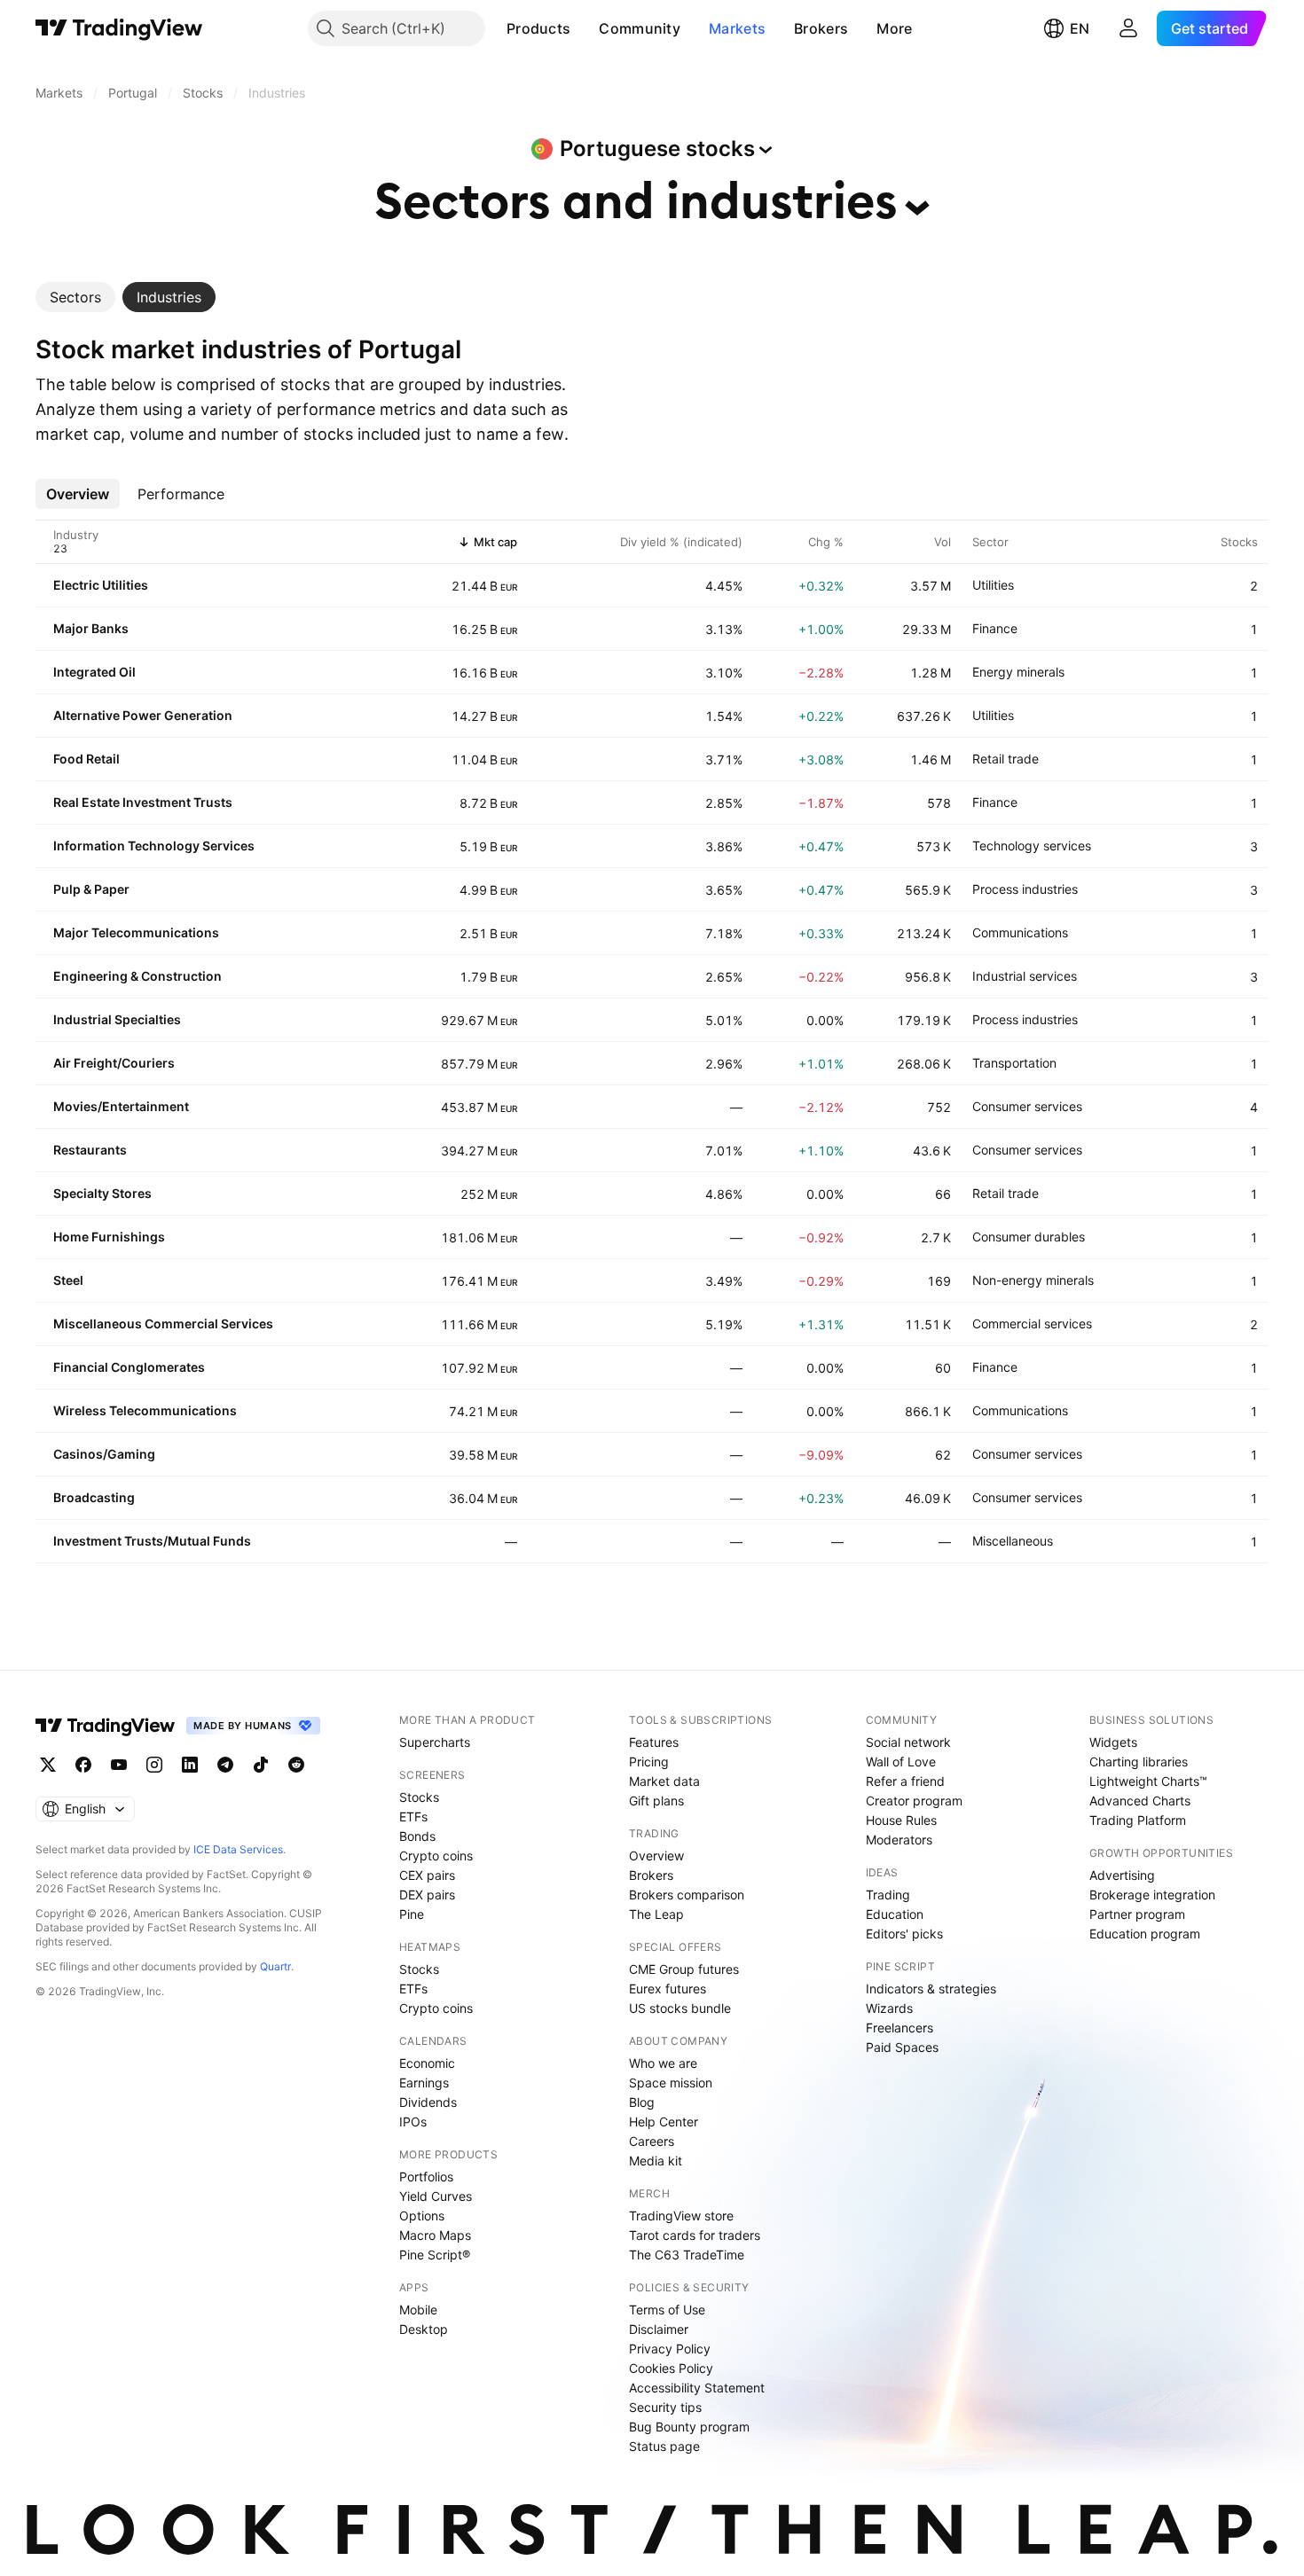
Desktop (424, 2329)
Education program (1145, 1934)
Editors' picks (904, 1934)
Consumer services (1027, 1106)
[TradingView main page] (119, 28)
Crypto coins (436, 1856)
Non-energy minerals (1033, 1280)
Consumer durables (1029, 1237)
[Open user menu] (1128, 28)
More (894, 28)
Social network (908, 1742)
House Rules (901, 1820)
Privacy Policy (670, 2349)
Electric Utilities (101, 585)
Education (895, 1914)
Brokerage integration (1152, 1895)
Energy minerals (1018, 672)
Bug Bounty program (689, 2427)
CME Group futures (684, 1969)
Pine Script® (435, 2255)
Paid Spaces (902, 2047)
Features (654, 1742)
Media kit (656, 2161)
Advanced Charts (1140, 1801)
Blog (642, 2102)
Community (640, 28)
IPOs (413, 2122)
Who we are (663, 2063)
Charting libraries (1139, 1762)
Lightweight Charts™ (1148, 1781)
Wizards (889, 2008)
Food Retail (86, 759)
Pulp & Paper (91, 889)
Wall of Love (901, 1762)
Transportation (1014, 1063)
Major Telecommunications (136, 932)
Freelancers (899, 2028)
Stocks (419, 1797)
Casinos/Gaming (104, 1454)
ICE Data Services (238, 1849)
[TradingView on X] (48, 1765)
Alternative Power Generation (143, 715)
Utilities (993, 585)
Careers (652, 2141)
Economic (427, 2063)
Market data (664, 1781)
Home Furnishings (109, 1237)
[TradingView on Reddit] (296, 1765)
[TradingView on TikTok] (261, 1765)
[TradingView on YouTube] (119, 1765)
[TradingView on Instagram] (154, 1765)
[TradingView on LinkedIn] (190, 1765)
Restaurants (90, 1150)
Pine (412, 1914)
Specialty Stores (102, 1193)
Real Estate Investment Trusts (143, 802)
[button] (584, 28)
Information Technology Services (154, 846)
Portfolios (426, 2177)
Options (422, 2216)
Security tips (665, 2407)
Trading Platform (1138, 1820)
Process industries (1025, 889)
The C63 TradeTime (687, 2255)
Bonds (417, 1836)
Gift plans (656, 1801)
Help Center (664, 2122)
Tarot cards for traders (695, 2235)
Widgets (1113, 1742)
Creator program (914, 1801)
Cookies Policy (671, 2368)
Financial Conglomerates (129, 1367)
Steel (68, 1280)
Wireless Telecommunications (145, 1410)
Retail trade (1005, 759)
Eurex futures (668, 1989)
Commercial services (1032, 1323)
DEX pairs (427, 1895)
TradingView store (681, 2216)
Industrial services (1025, 976)
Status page (664, 2446)
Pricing (649, 1762)
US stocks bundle (680, 2008)
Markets (737, 28)
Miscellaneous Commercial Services (163, 1323)
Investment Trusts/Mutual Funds (152, 1541)
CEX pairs (427, 1875)
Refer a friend (905, 1781)
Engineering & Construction (137, 976)
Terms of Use (667, 2310)
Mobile (418, 2310)
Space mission (671, 2083)
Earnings (424, 2083)
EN (1080, 28)
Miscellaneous (1013, 1541)
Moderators (899, 1840)
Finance (995, 628)
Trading (888, 1895)
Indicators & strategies (931, 1989)
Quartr (275, 1966)
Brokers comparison (687, 1895)
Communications (1020, 932)
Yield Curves (436, 2196)
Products (538, 28)
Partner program (1137, 1914)
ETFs (413, 1817)
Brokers (821, 28)
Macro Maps (435, 2235)
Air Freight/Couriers (114, 1063)
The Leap (656, 1914)
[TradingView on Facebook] (83, 1765)
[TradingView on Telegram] (225, 1765)
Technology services (1032, 846)
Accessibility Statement (697, 2388)
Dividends (428, 2102)
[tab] (75, 297)
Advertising (1122, 1875)
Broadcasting (94, 1497)
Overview (656, 1856)
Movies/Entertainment (121, 1106)
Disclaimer (659, 2329)
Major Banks (91, 628)
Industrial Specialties (117, 1019)
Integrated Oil (94, 672)
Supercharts (435, 1742)
